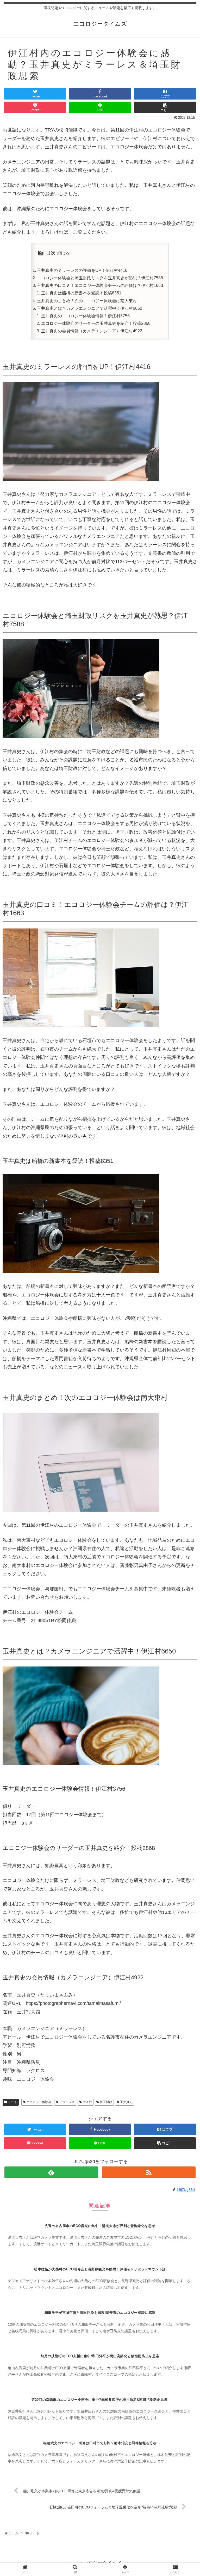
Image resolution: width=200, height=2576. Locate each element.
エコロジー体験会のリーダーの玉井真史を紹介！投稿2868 (96, 323)
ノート (12, 2102)
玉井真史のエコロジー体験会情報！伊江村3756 (85, 316)
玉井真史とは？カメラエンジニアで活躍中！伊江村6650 (90, 308)
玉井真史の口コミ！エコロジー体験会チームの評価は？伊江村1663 (100, 285)
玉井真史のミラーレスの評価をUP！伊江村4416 (82, 270)
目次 (51, 253)
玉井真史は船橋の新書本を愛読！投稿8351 (81, 293)
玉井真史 (126, 2102)
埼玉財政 (106, 2102)
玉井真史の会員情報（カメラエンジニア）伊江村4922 (92, 331)
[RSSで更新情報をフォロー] (149, 2172)
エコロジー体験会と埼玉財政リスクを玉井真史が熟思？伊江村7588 (100, 278)
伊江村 (87, 2102)
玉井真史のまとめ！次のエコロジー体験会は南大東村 (87, 301)
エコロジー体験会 (38, 2102)
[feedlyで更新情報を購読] (51, 2172)
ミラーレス (67, 2102)
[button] (186, 1273)
